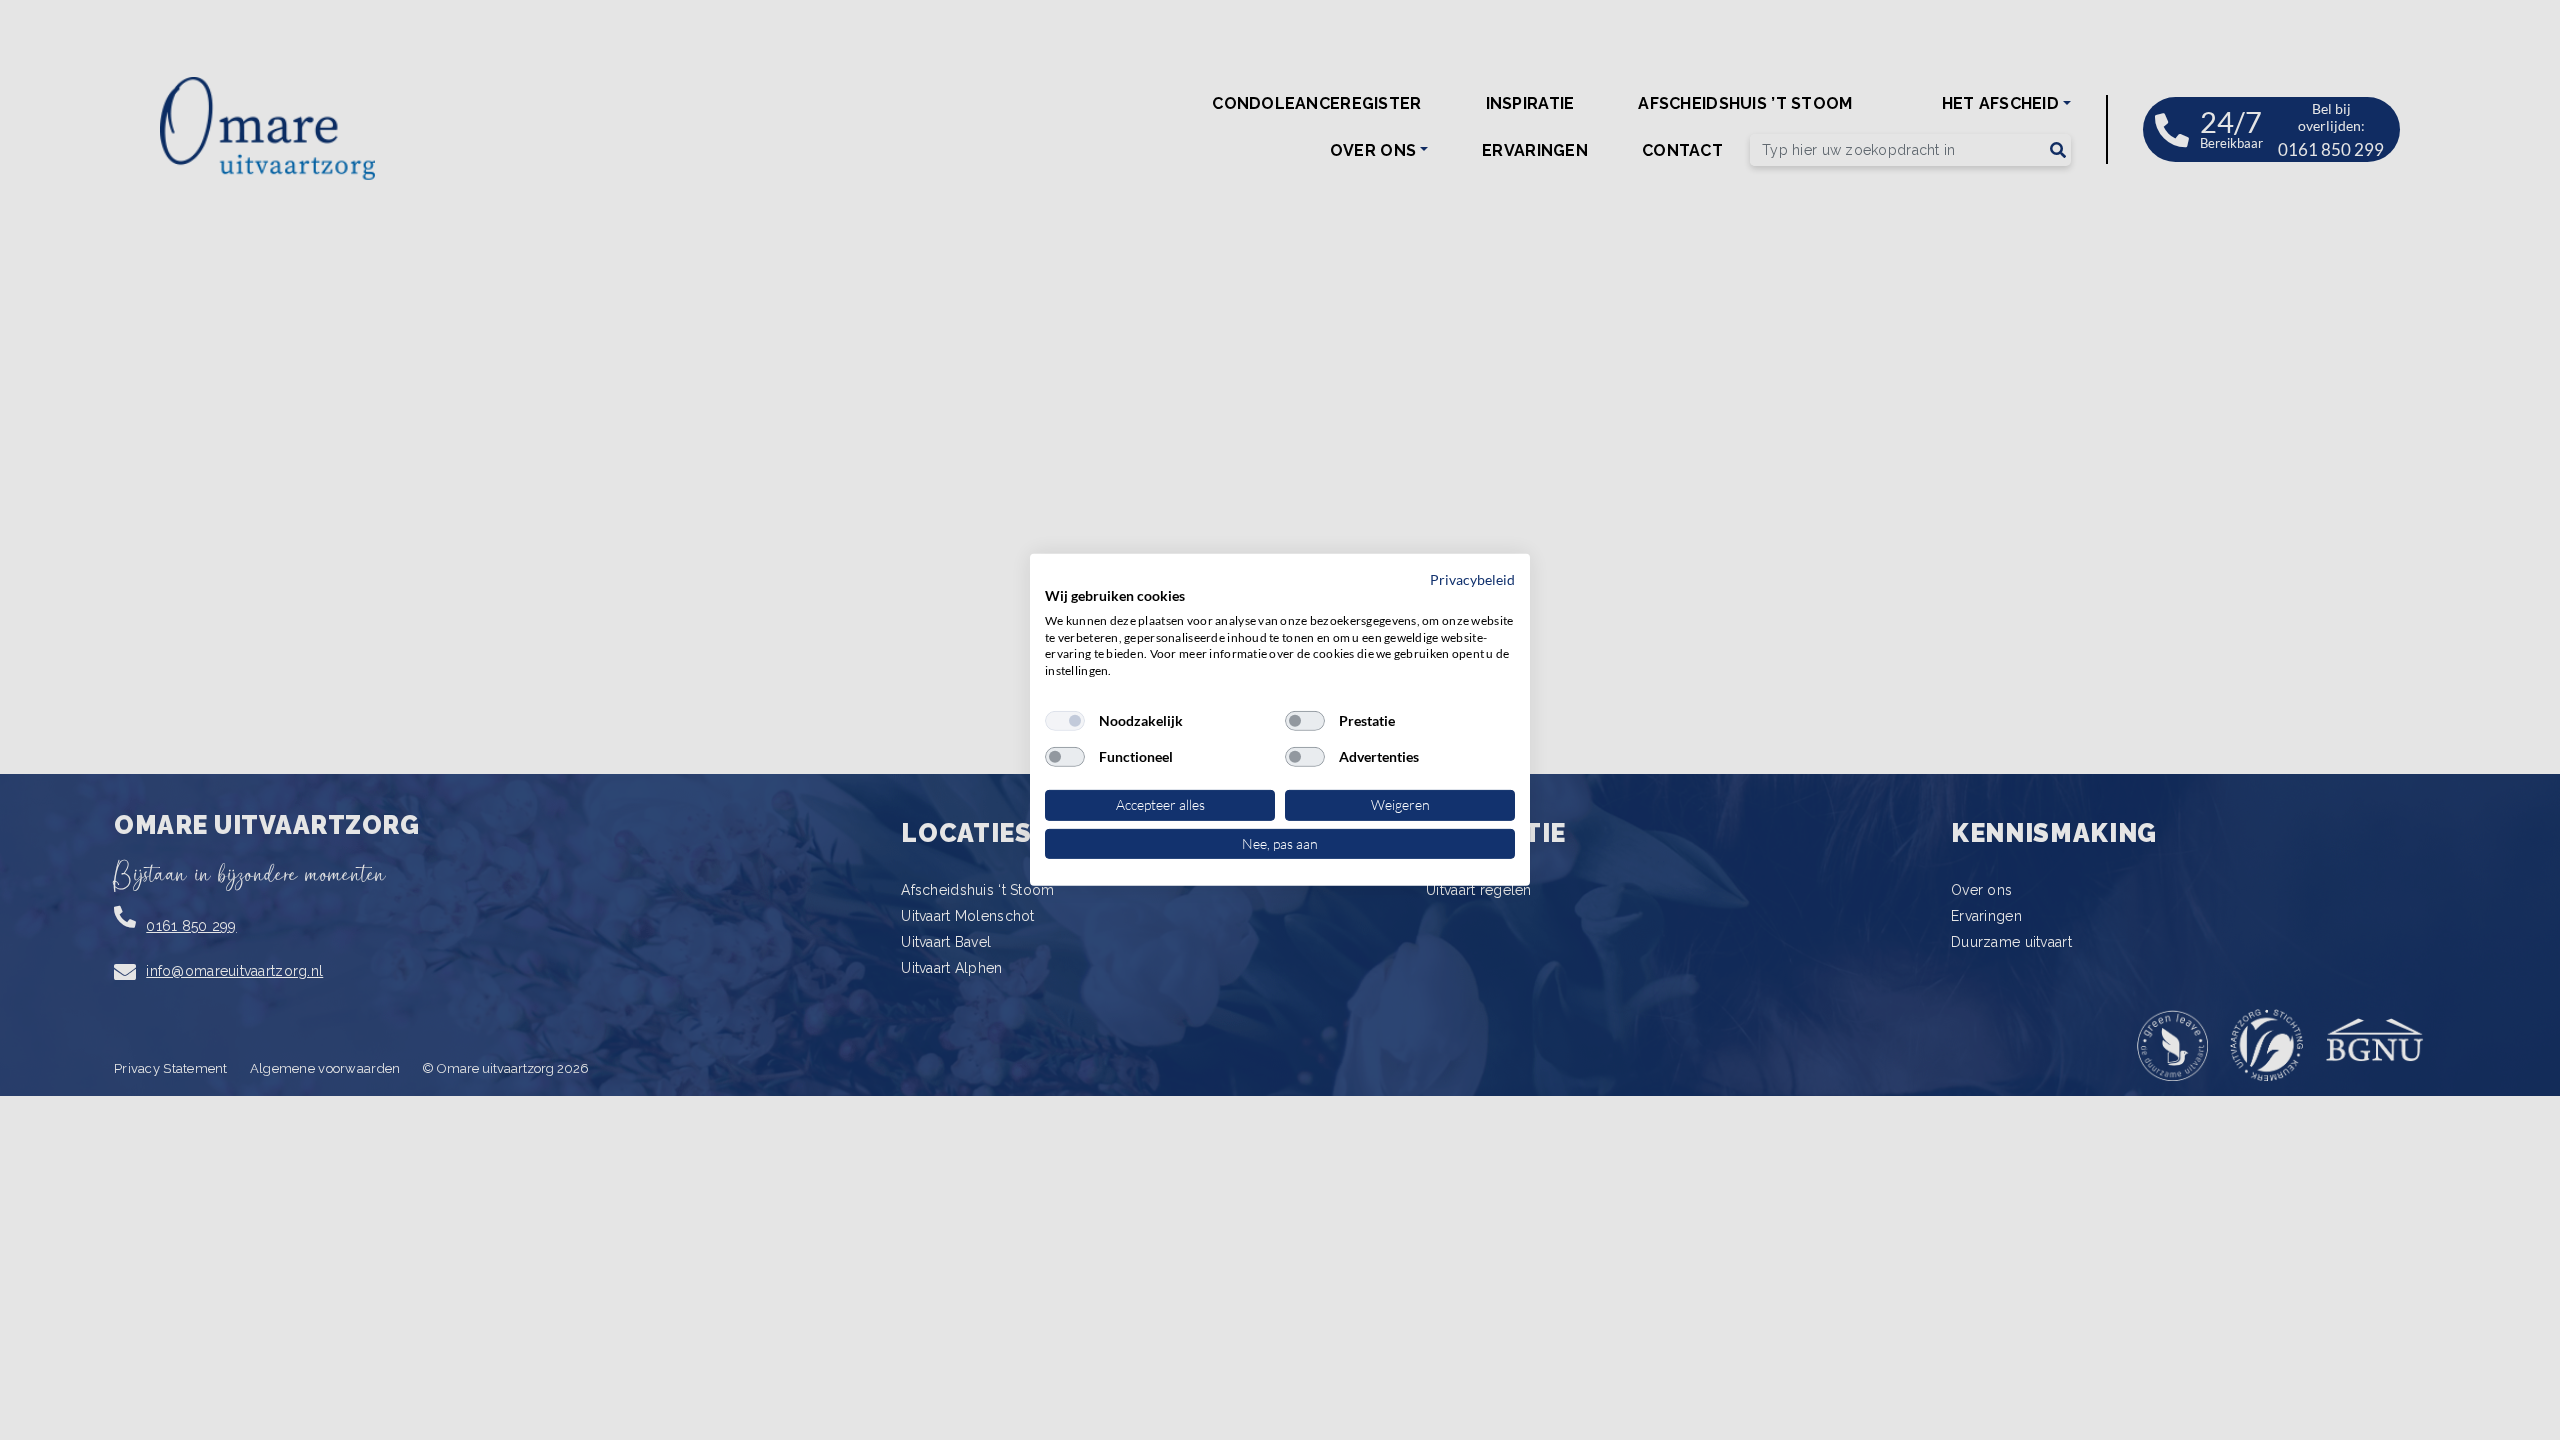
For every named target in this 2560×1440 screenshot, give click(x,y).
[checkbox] (1065, 721)
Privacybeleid (1472, 579)
